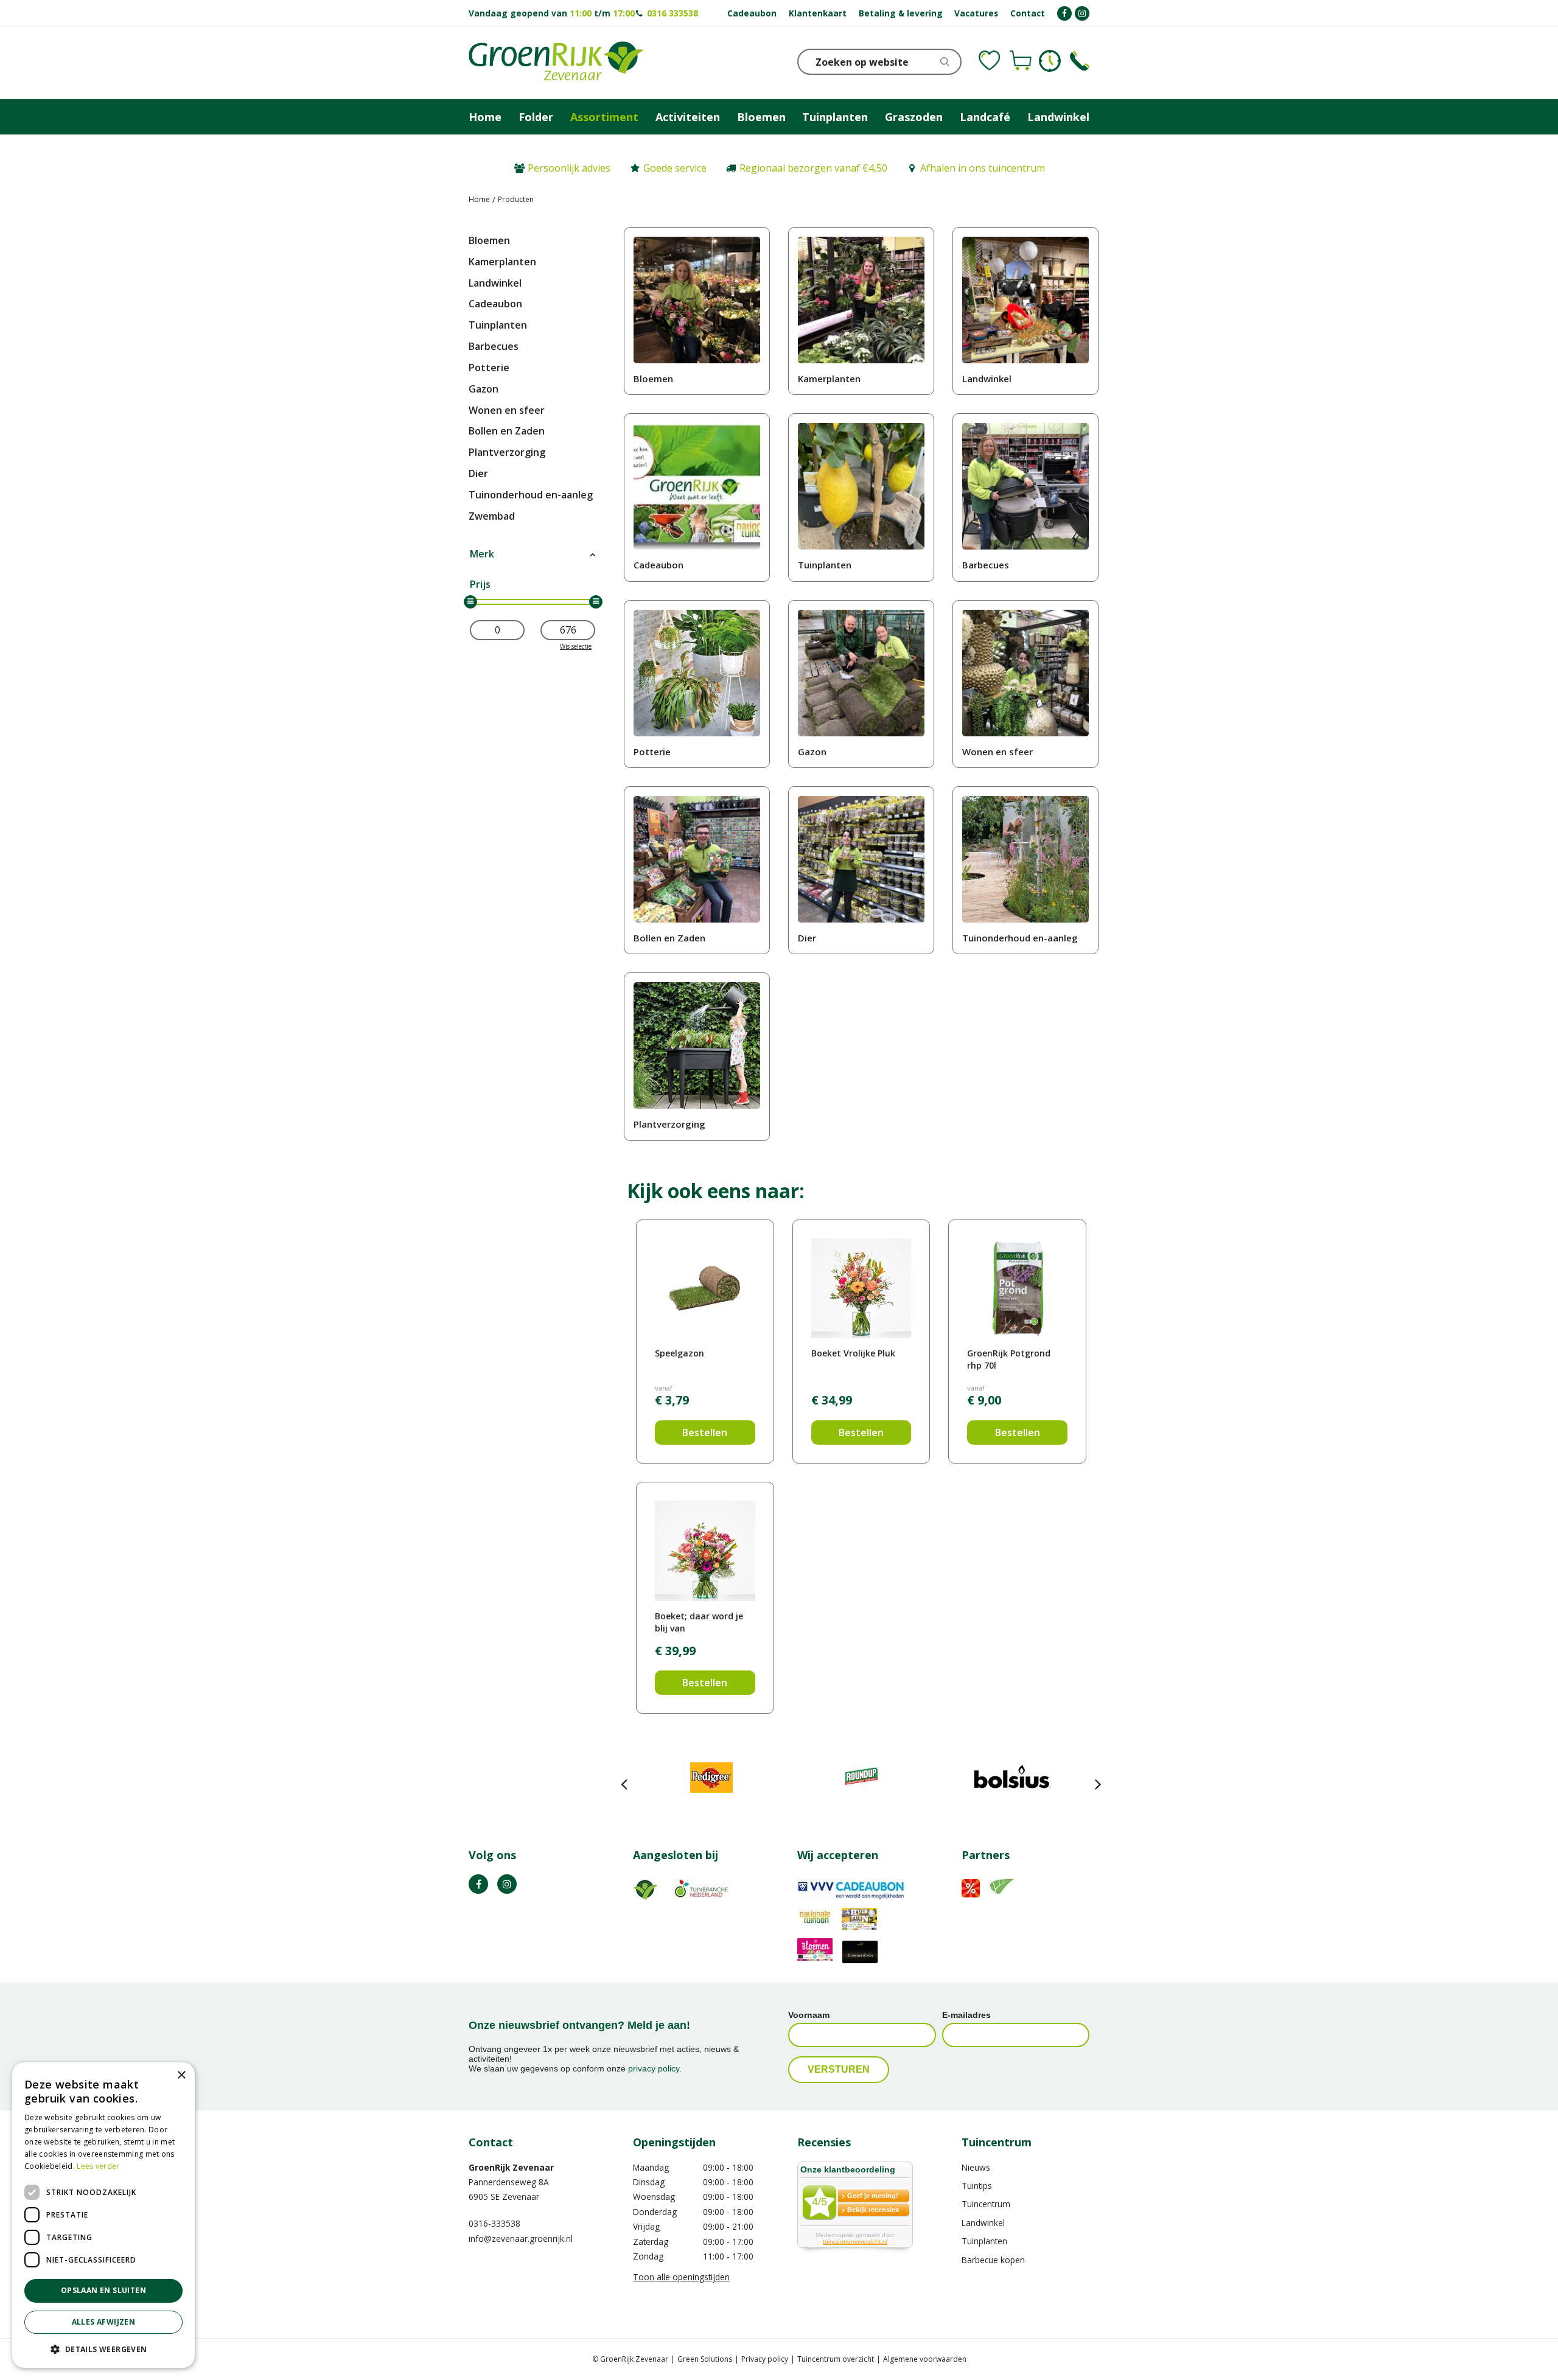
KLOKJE (1050, 61)
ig (507, 1884)
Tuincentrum (986, 2204)
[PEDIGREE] (711, 1778)
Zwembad (492, 516)
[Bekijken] (1021, 61)
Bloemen (489, 240)
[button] (103, 2349)
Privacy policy (765, 2359)
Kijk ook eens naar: (716, 1191)
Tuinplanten (498, 325)
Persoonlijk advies (569, 168)
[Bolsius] (1012, 1778)
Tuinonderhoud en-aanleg (531, 495)
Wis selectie (576, 646)
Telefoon (1080, 61)
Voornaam (809, 2015)
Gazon (484, 389)
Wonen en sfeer (507, 410)
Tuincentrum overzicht (836, 2359)
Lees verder (98, 2166)
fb (478, 1884)
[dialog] (103, 2215)
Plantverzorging (507, 452)
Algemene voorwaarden (925, 2359)
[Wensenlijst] (990, 61)
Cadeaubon (495, 304)
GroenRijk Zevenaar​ (511, 2167)
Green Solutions (705, 2359)
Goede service (675, 168)
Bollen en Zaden (507, 431)
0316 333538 (672, 13)
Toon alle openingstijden (681, 2277)
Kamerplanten (502, 262)
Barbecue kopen (993, 2260)
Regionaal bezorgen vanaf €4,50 (813, 168)
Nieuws (976, 2167)
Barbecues (494, 346)
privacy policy (654, 2068)
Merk (482, 554)
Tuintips (977, 2186)
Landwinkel (495, 283)
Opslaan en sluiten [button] (103, 2290)
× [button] (181, 2075)
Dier (478, 473)
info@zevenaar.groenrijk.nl (521, 2239)
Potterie (489, 368)
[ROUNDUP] (861, 1778)
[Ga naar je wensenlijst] (990, 61)
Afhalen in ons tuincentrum (983, 168)
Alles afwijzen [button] (104, 2322)
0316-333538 (494, 2223)
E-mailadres (966, 2015)
